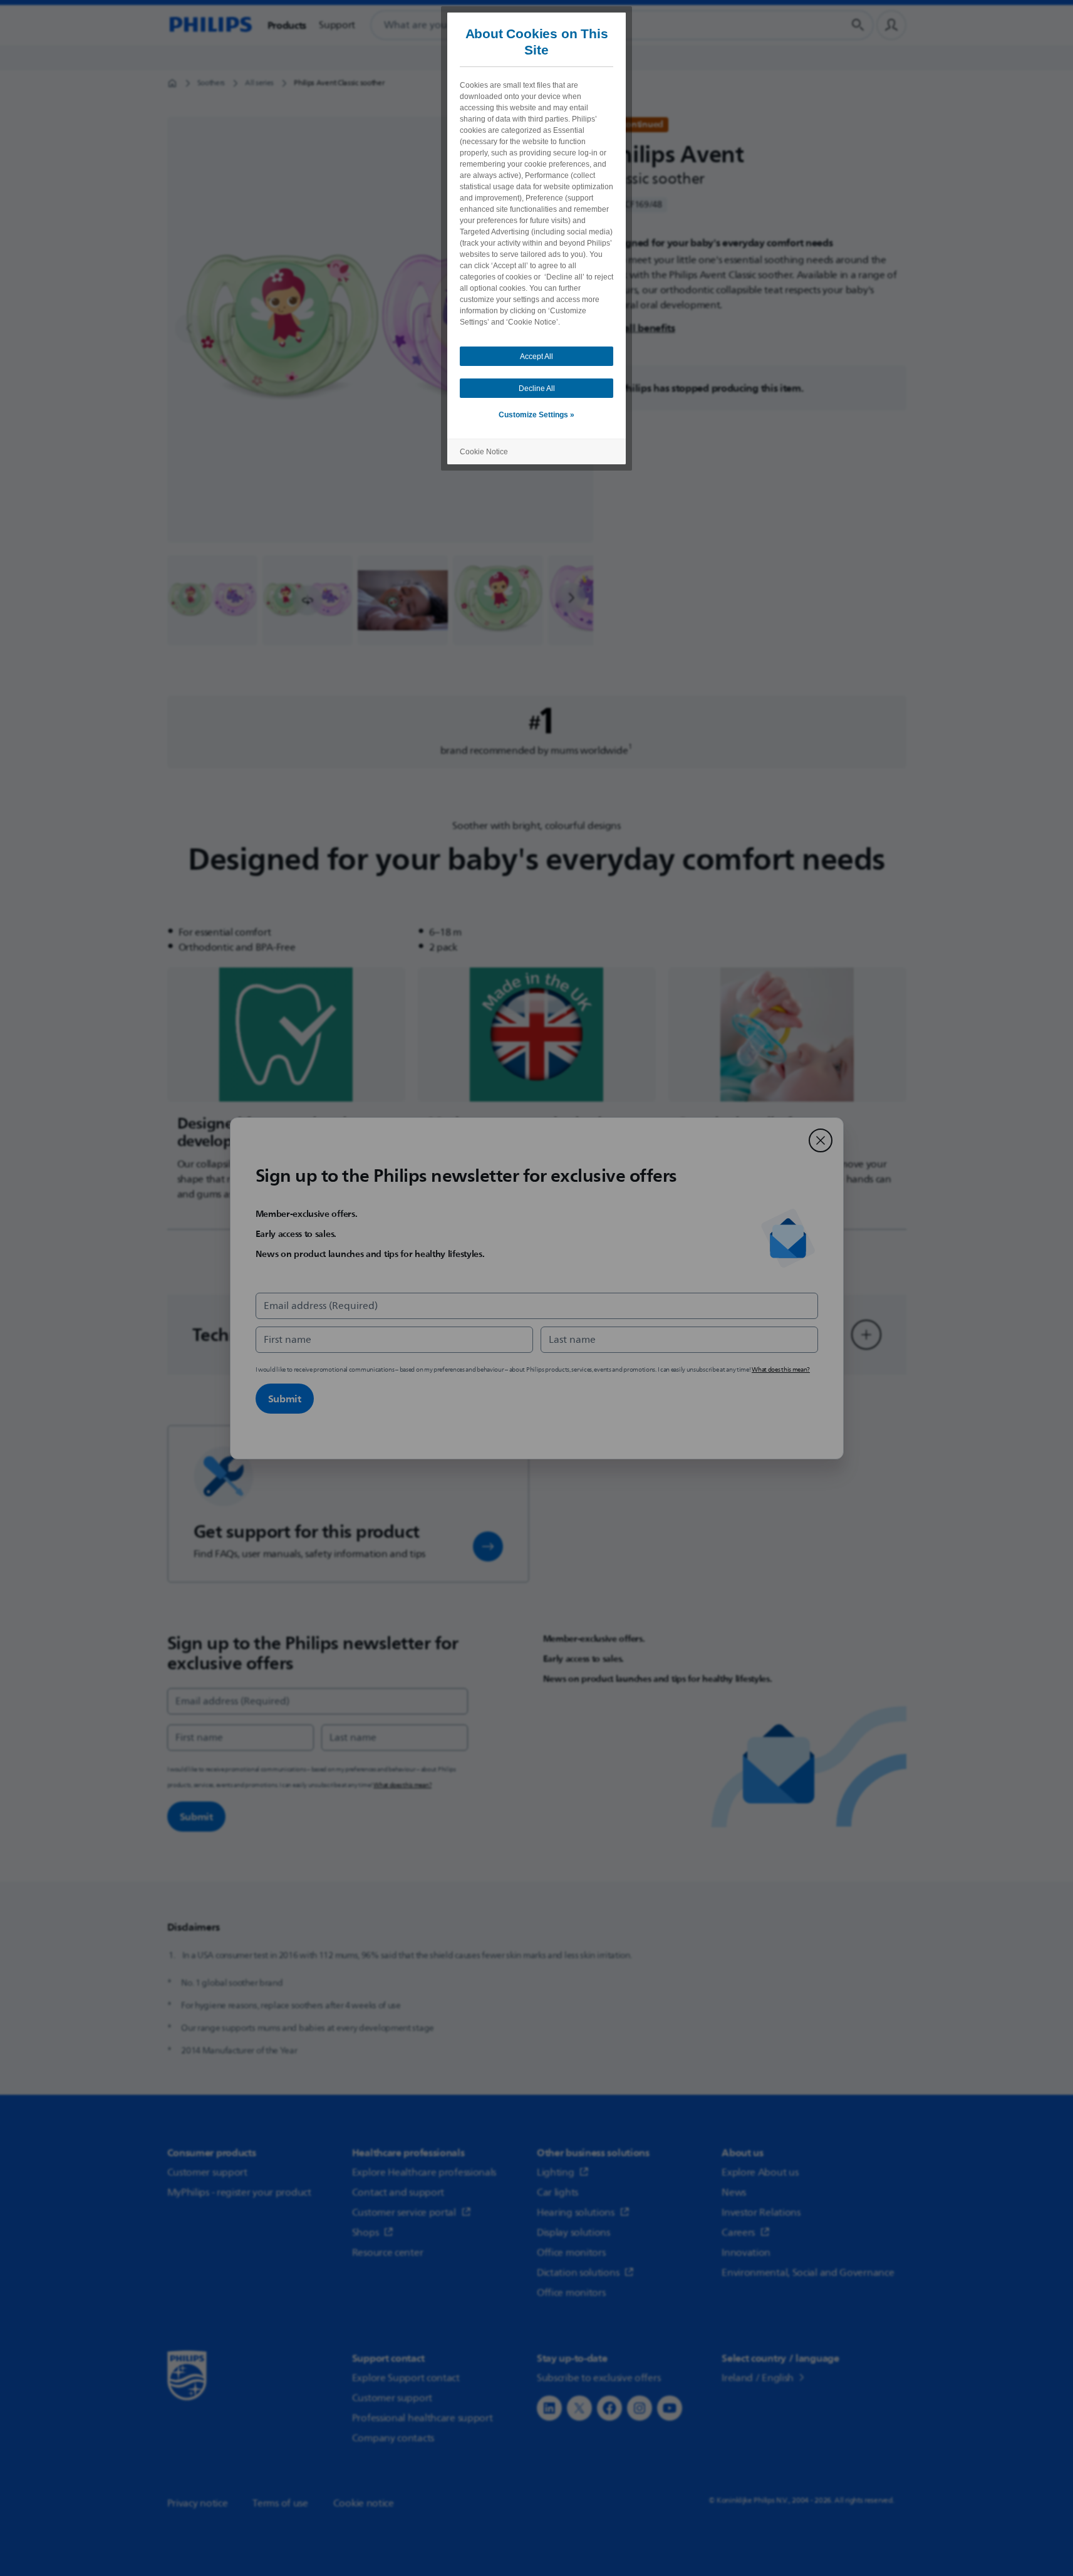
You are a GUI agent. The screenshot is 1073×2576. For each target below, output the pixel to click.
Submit (285, 1399)
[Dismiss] (821, 1140)
